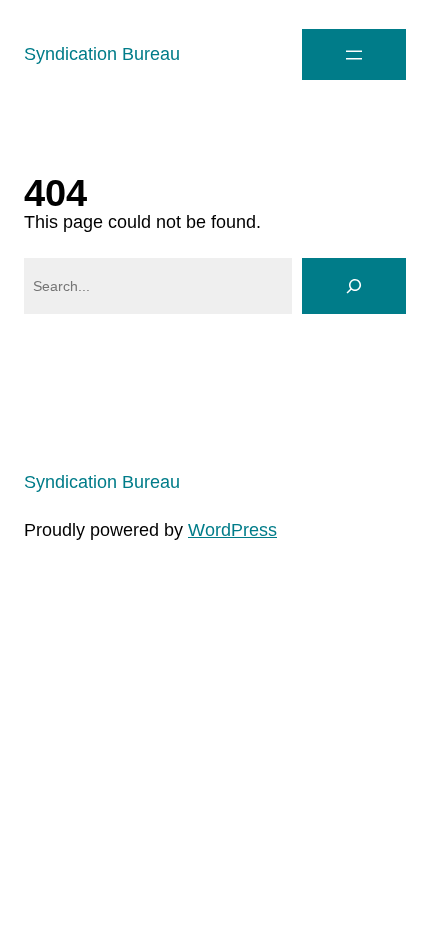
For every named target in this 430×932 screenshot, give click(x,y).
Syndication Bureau (102, 54)
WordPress (232, 530)
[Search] (354, 286)
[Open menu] (354, 54)
